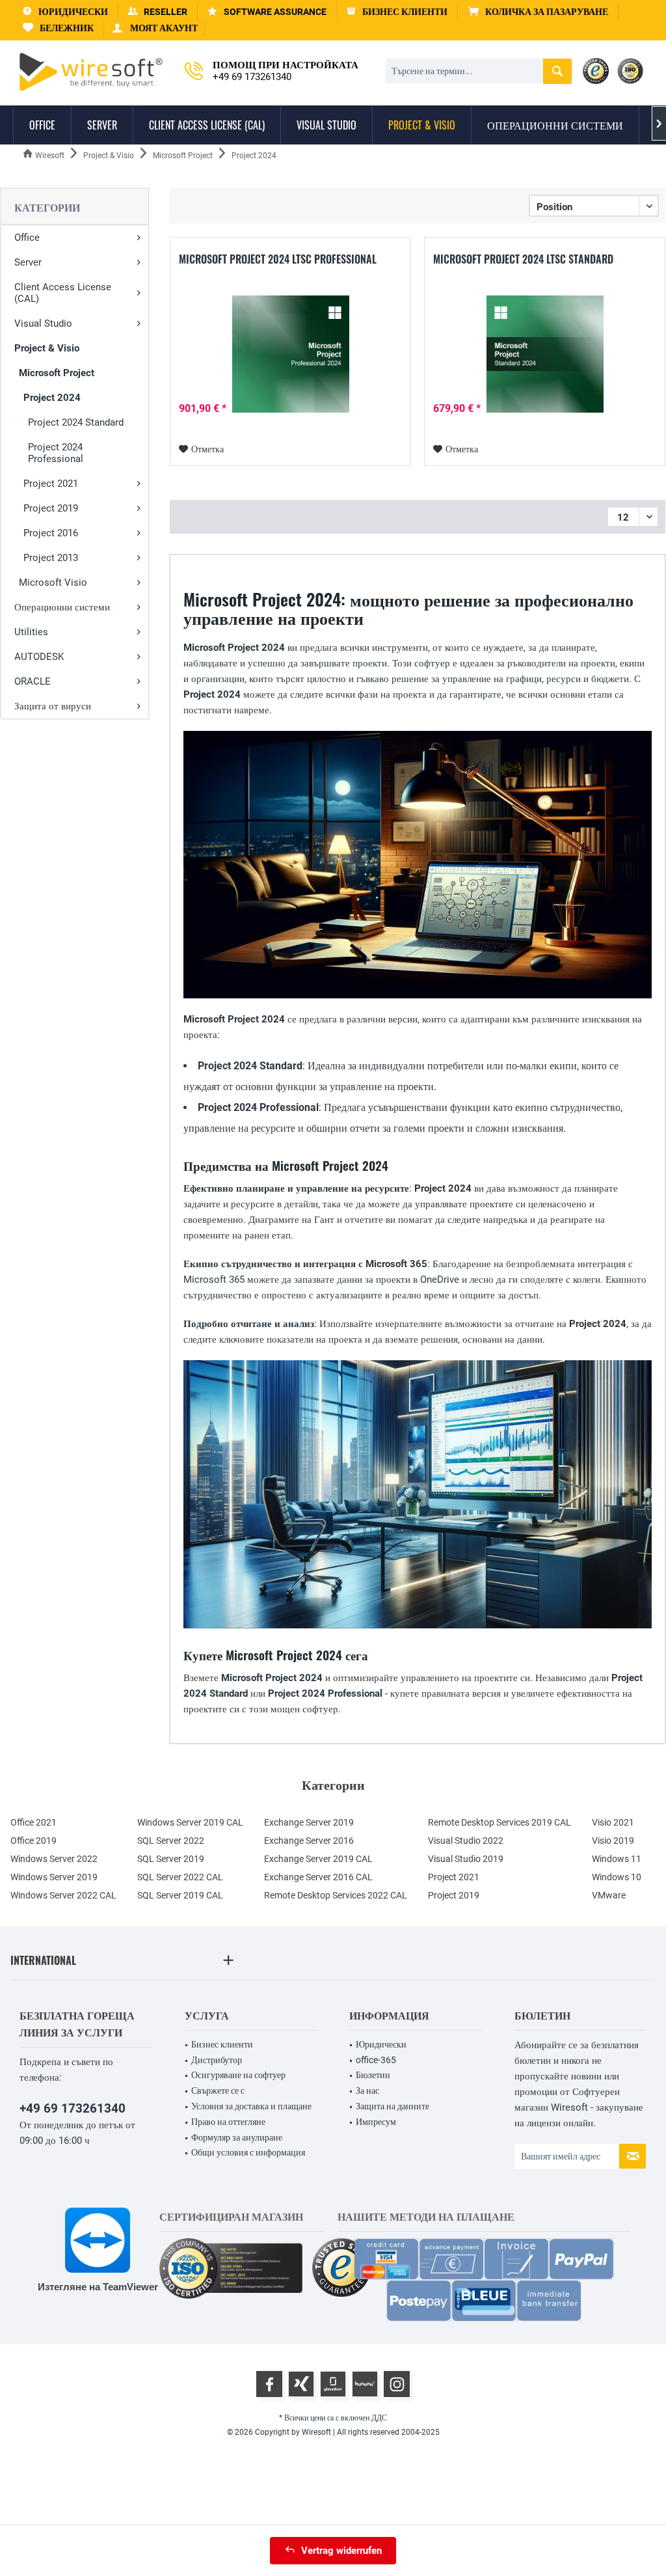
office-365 (376, 2060)
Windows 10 (617, 1877)
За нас (367, 2090)
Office (27, 238)
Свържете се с (218, 2090)
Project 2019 (51, 508)
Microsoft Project (57, 373)
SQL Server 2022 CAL (180, 1877)
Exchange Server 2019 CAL (318, 1859)
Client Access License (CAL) (63, 293)
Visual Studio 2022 (466, 1841)
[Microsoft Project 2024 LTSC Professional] (290, 354)
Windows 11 (617, 1859)
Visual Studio (43, 323)
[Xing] (301, 2384)
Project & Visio (47, 348)
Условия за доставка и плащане (251, 2106)
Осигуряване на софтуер (238, 2075)
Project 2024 (52, 398)
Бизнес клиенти (222, 2044)
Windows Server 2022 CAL (63, 1895)
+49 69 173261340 (73, 2108)
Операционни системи (62, 607)
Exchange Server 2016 (309, 1841)
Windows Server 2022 (54, 1859)
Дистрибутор (217, 2060)
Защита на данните (393, 2106)
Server (28, 262)
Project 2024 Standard (76, 422)
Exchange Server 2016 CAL (318, 1877)
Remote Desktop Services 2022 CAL (336, 1895)
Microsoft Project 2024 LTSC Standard (523, 260)
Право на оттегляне (228, 2122)
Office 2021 (33, 1822)
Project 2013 (51, 558)
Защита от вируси (53, 706)
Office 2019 (33, 1841)
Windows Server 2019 (54, 1877)
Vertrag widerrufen (341, 2551)
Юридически (381, 2044)
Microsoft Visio (53, 582)
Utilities (31, 632)
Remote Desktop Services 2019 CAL (499, 1822)
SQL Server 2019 (171, 1859)
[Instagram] (397, 2384)
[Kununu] (365, 2384)
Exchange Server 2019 (309, 1822)
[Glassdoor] (333, 2384)
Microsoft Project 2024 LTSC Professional (278, 260)
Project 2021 (51, 484)
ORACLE (33, 681)
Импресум (376, 2122)
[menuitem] (538, 12)
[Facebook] (269, 2384)
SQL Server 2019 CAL (180, 1895)
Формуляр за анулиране (237, 2137)
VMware (609, 1895)
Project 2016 (51, 533)
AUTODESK (39, 657)
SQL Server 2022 (171, 1841)
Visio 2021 (613, 1822)
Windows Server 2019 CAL (190, 1822)
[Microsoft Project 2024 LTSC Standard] (545, 354)
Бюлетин (373, 2075)
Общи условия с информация (248, 2152)
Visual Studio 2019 (466, 1859)
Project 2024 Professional (56, 453)
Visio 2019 (613, 1841)
